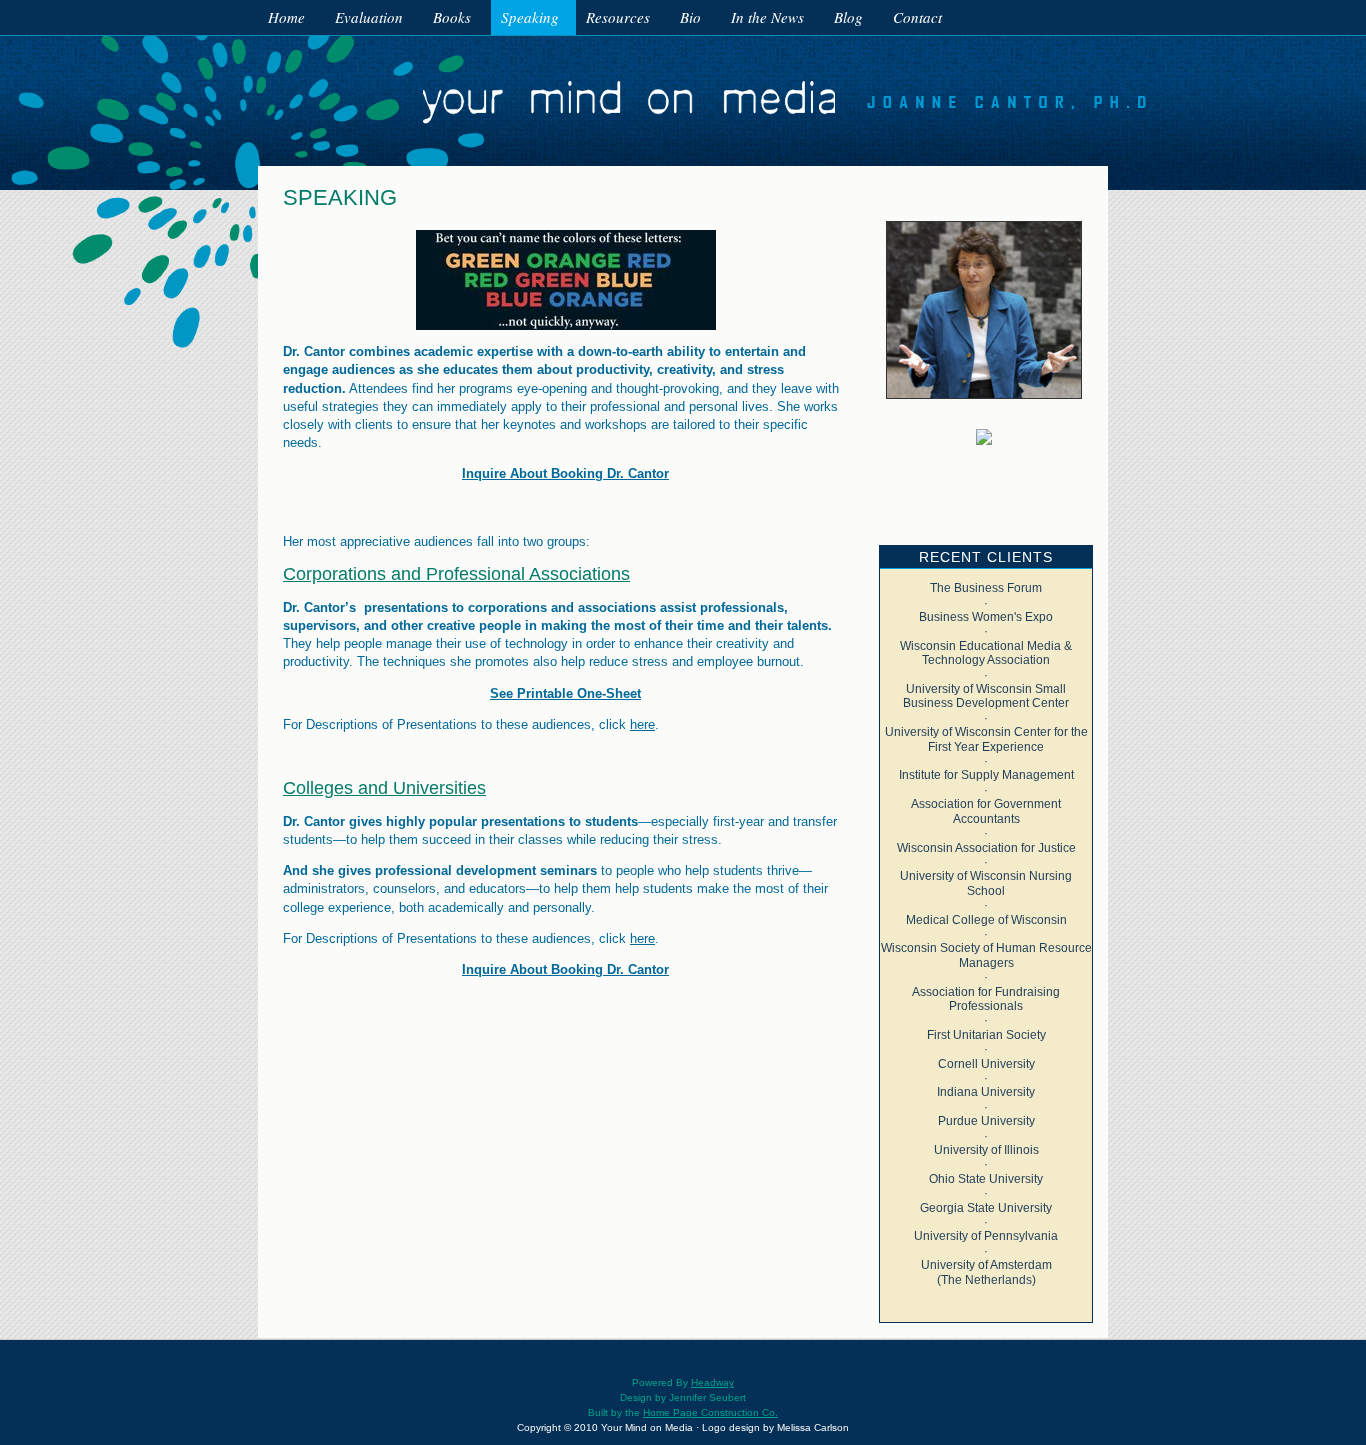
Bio (690, 17)
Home (286, 17)
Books (452, 17)
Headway (712, 1382)
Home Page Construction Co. (710, 1412)
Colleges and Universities (384, 788)
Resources (618, 17)
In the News (767, 17)
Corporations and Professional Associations (456, 574)
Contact (917, 17)
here (642, 724)
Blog (848, 17)
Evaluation (369, 17)
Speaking (530, 17)
